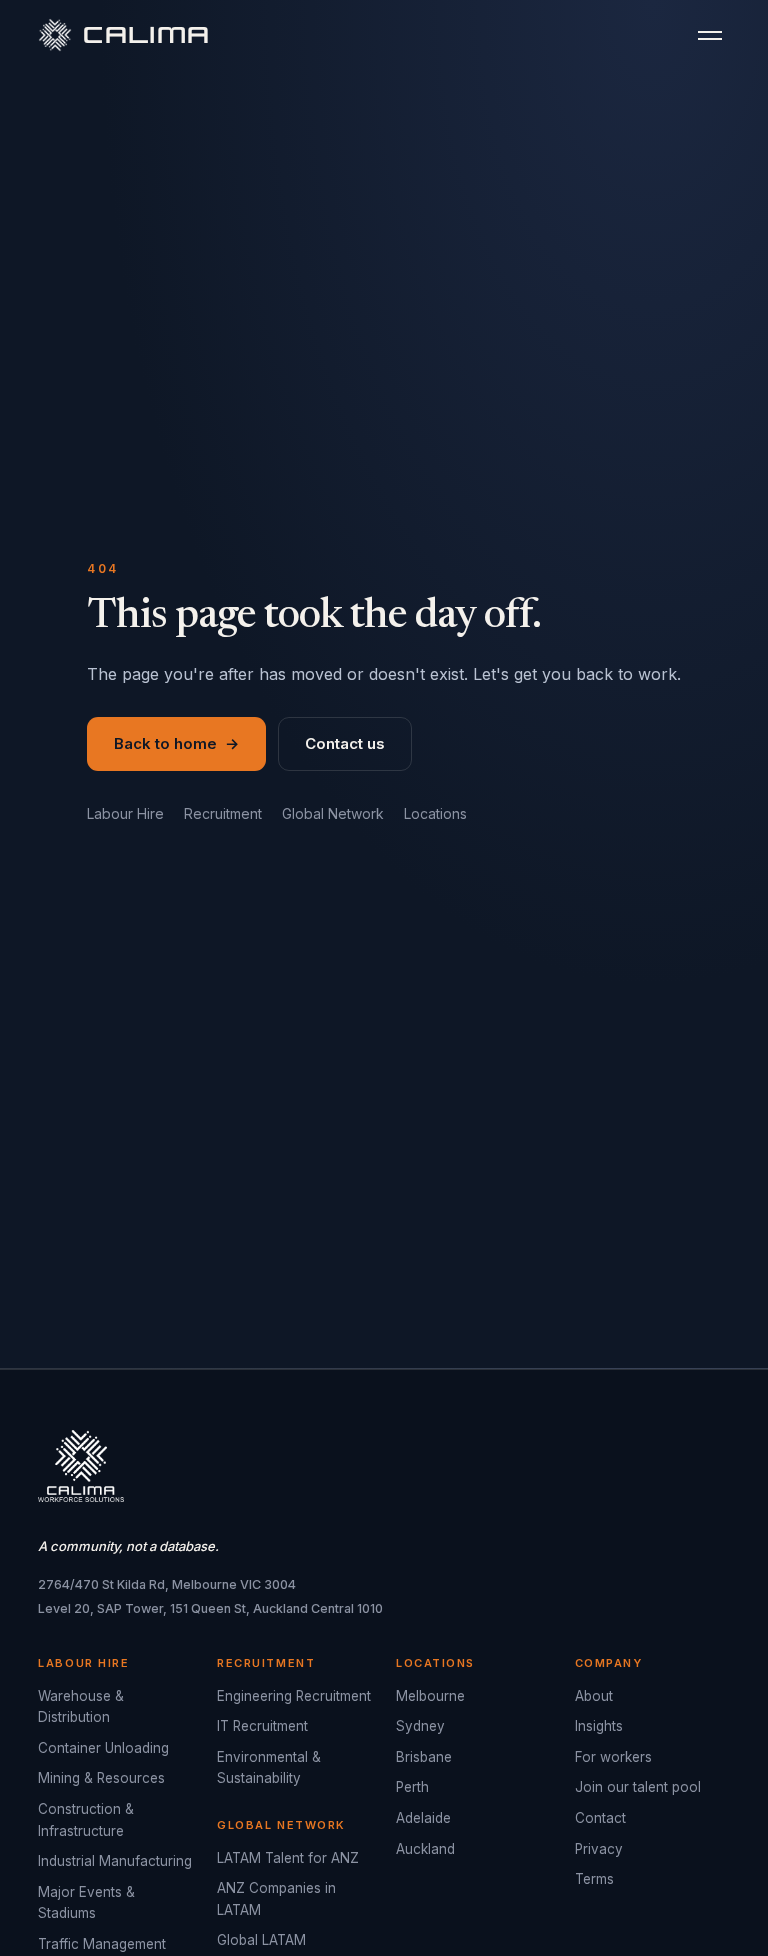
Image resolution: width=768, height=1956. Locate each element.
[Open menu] (710, 35)
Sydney (420, 1726)
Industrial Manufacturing (115, 1861)
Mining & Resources (101, 1778)
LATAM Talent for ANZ (288, 1858)
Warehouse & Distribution (81, 1707)
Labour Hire (125, 813)
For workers (613, 1757)
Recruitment (223, 813)
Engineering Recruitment (294, 1696)
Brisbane (424, 1757)
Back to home (176, 743)
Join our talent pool (638, 1787)
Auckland (425, 1849)
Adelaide (423, 1818)
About (594, 1696)
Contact (600, 1818)
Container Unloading (103, 1748)
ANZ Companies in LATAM (276, 1899)
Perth (412, 1787)
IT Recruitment (262, 1726)
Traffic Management (102, 1944)
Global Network (333, 813)
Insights (599, 1726)
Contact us (345, 743)
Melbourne (430, 1696)
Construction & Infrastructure (86, 1820)
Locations (435, 813)
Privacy (599, 1849)
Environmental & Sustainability (269, 1768)
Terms (594, 1879)
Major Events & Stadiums (86, 1903)
